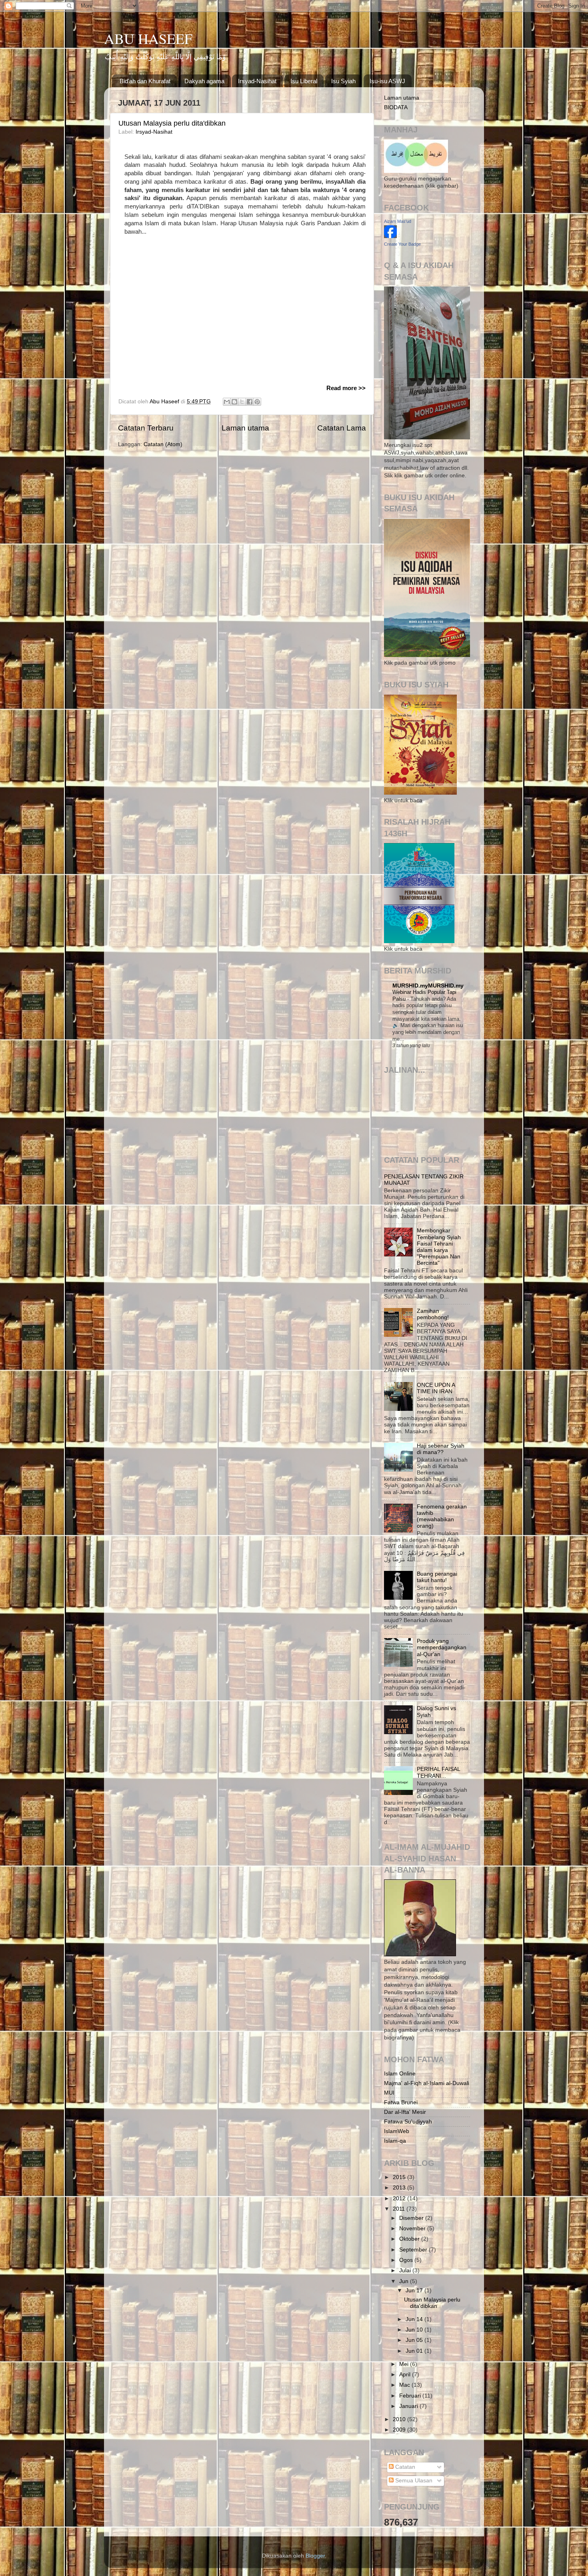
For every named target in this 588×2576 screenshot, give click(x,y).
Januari (409, 2406)
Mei (405, 2364)
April (406, 2375)
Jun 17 (415, 2291)
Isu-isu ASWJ (387, 81)
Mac (405, 2385)
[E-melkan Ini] (227, 402)
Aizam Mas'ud (398, 221)
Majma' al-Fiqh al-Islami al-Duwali (427, 2083)
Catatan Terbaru (146, 428)
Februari (411, 2396)
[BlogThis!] (234, 402)
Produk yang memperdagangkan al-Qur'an (442, 1648)
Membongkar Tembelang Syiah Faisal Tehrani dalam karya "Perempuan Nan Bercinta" (439, 1247)
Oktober (410, 2239)
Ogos (407, 2260)
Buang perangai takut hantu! (437, 1577)
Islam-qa (395, 2141)
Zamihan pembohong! (433, 1314)
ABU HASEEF (148, 38)
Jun (405, 2281)
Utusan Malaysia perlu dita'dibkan (172, 123)
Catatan (404, 2467)
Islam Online (400, 2074)
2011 (400, 2209)
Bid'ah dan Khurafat (145, 81)
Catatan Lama (342, 428)
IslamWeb (397, 2131)
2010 (400, 2419)
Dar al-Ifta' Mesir (405, 2112)
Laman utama (245, 428)
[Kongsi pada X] (242, 402)
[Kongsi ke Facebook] (250, 402)
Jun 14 (415, 2319)
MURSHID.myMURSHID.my (428, 986)
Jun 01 (415, 2351)
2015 (400, 2177)
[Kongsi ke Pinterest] (257, 402)
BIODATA (396, 107)
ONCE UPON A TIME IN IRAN (436, 1388)
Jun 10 (415, 2330)
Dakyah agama (204, 81)
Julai (406, 2271)
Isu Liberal (304, 81)
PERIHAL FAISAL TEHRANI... (438, 1772)
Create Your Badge (402, 244)
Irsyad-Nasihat (257, 81)
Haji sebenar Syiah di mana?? (441, 1449)
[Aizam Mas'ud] (390, 236)
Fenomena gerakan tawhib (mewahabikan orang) (442, 1516)
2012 (400, 2198)
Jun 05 (415, 2340)
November (413, 2228)
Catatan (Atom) (163, 444)
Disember (412, 2218)
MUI (389, 2093)
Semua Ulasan (413, 2481)
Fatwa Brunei (401, 2102)
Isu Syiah (343, 81)
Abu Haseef (165, 402)
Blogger (315, 2556)
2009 (400, 2430)
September (414, 2250)
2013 (400, 2188)
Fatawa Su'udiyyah (408, 2122)
